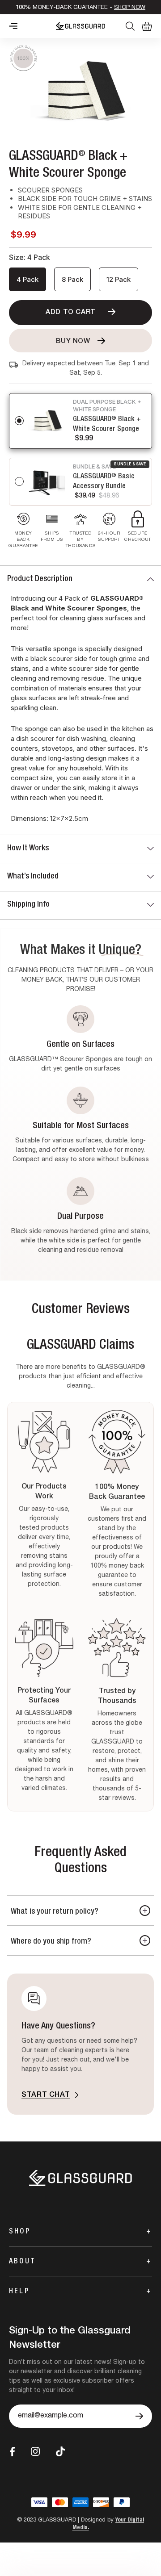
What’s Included (33, 877)
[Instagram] (35, 2451)
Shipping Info (28, 905)
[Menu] (13, 26)
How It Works (28, 849)
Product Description (40, 579)
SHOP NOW (130, 8)
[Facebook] (12, 2452)
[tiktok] (60, 2452)
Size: (30, 257)
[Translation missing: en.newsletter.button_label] (139, 2416)
